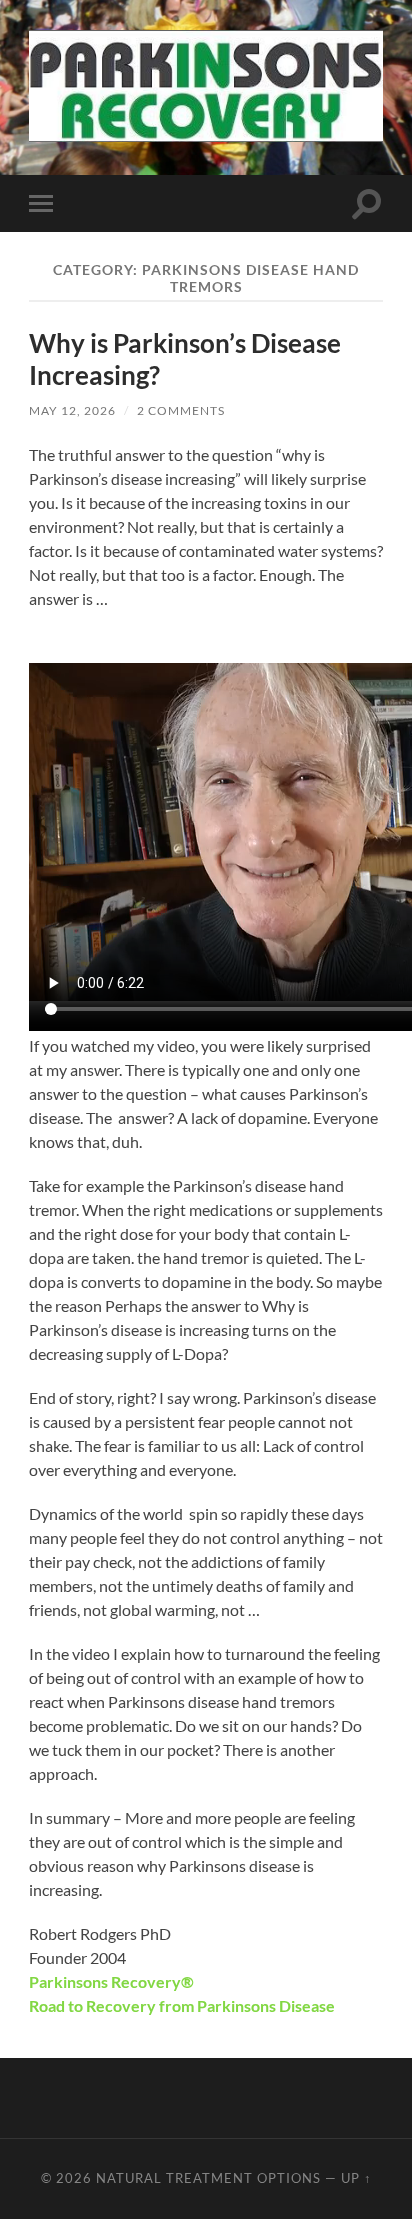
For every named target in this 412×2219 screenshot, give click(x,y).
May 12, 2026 (72, 410)
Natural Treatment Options (208, 2178)
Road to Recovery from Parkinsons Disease (182, 2005)
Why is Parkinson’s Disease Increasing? (185, 359)
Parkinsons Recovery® (111, 1981)
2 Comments (181, 410)
